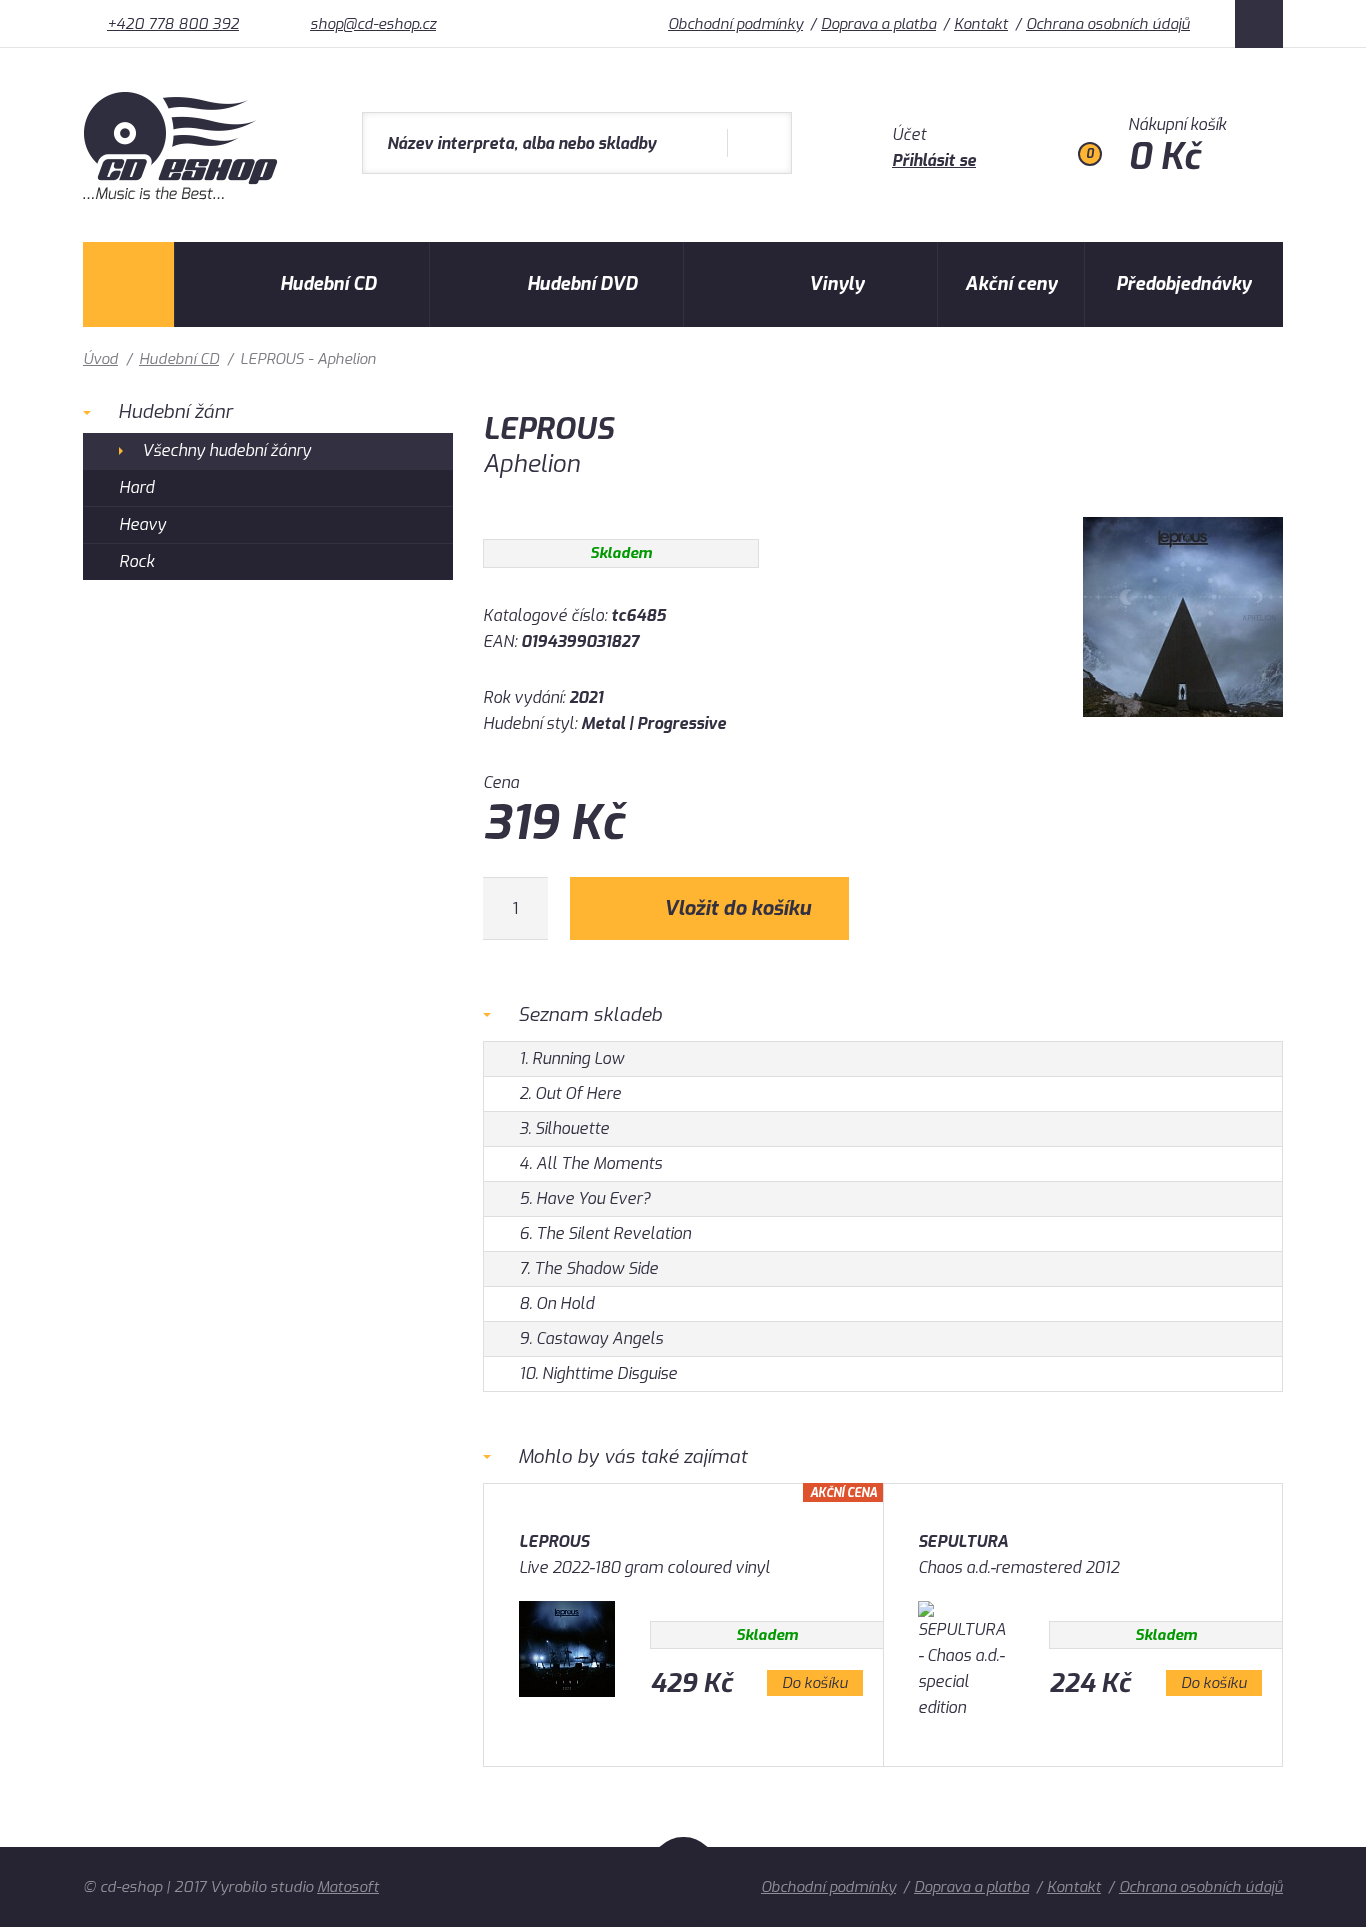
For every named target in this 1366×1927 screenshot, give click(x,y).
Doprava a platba (878, 24)
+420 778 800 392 (173, 24)
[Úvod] (128, 284)
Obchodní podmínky (735, 24)
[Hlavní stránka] (182, 194)
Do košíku (815, 1683)
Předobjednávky (1183, 284)
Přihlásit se (934, 160)
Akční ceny (1011, 284)
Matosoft (348, 1887)
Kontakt (981, 24)
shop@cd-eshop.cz (373, 24)
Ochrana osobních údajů (1108, 24)
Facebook (1259, 24)
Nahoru (683, 1881)
